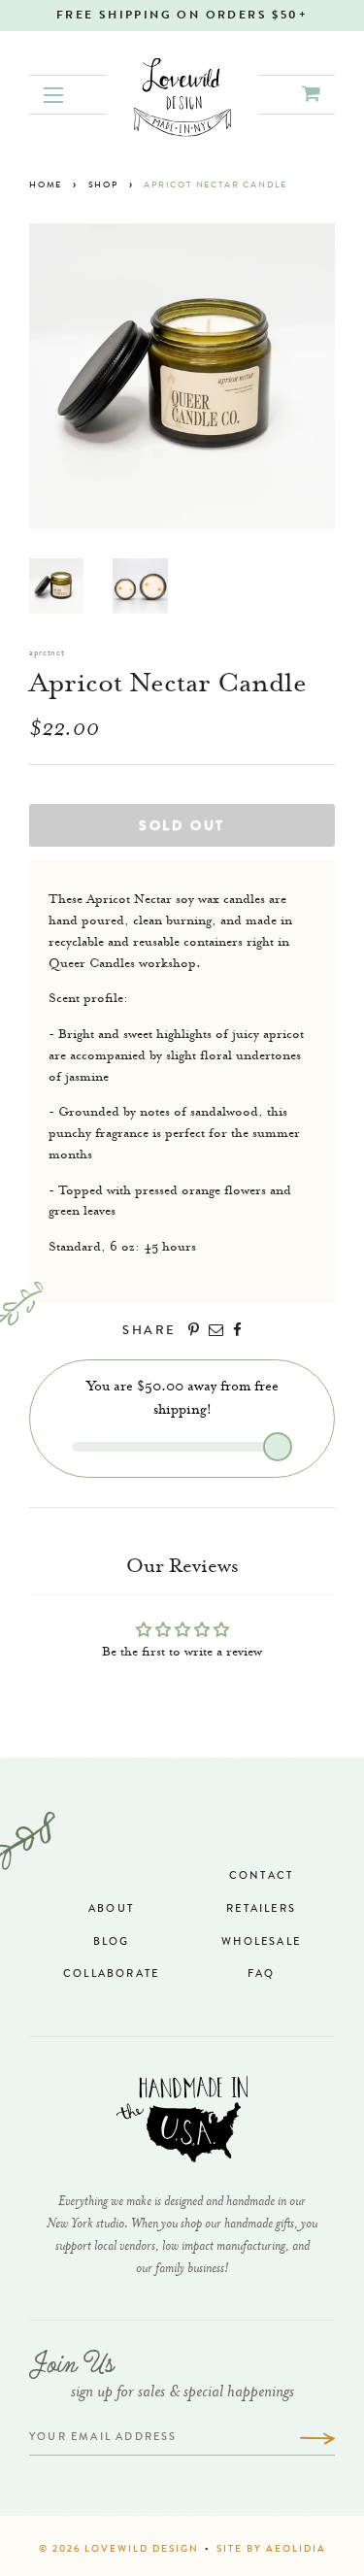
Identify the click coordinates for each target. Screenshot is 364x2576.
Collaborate (111, 1974)
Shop (103, 186)
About (111, 1909)
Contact (261, 1876)
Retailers (261, 1909)
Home (46, 186)
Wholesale (261, 1942)
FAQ (262, 1974)
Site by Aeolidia (271, 2550)
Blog (112, 1942)
